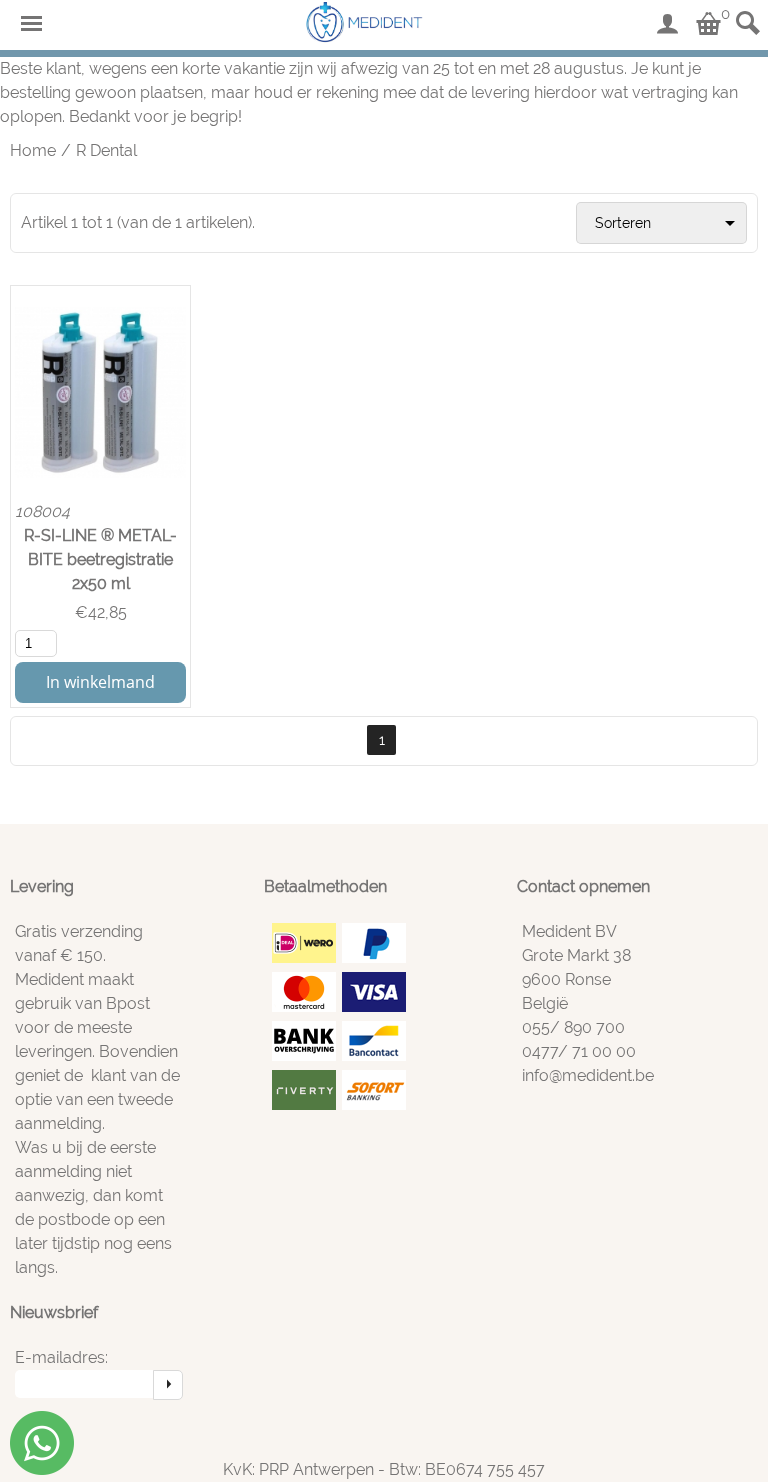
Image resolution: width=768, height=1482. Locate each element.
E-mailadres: (61, 1357)
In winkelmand (100, 682)
